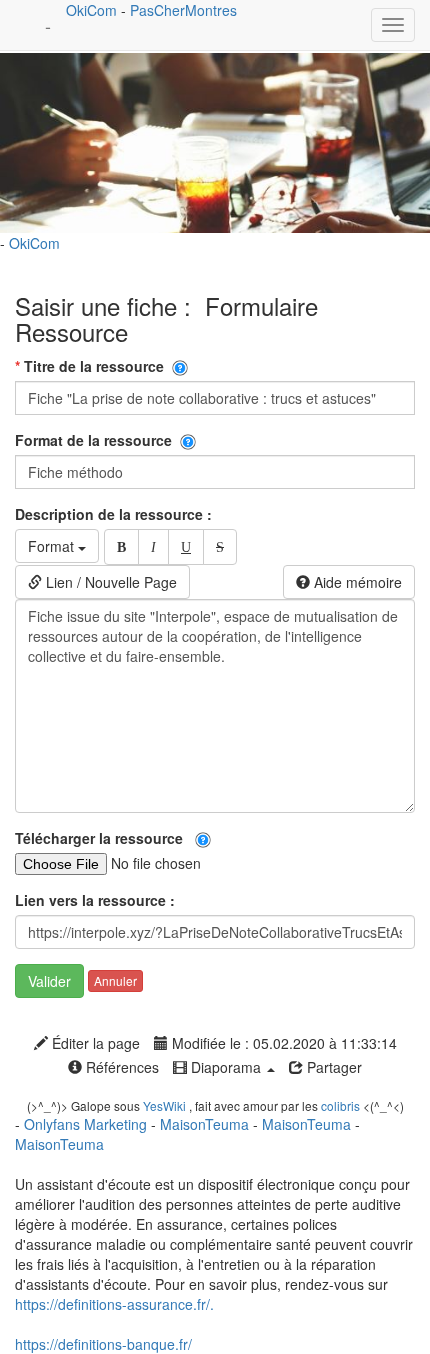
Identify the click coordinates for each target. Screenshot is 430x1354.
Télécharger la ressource (105, 838)
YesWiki (164, 1105)
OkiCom (93, 10)
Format (53, 546)
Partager (332, 1067)
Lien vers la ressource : (97, 900)
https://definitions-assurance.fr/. (114, 1304)
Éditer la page (94, 1043)
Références (120, 1067)
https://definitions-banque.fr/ (103, 1344)
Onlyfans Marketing (87, 1124)
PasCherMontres (183, 10)
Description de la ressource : (115, 514)
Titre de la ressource (93, 366)
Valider (49, 981)
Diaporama (226, 1067)
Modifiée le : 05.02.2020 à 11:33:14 (282, 1043)
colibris (340, 1105)
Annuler (115, 980)
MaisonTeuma (206, 1124)
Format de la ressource (97, 440)
